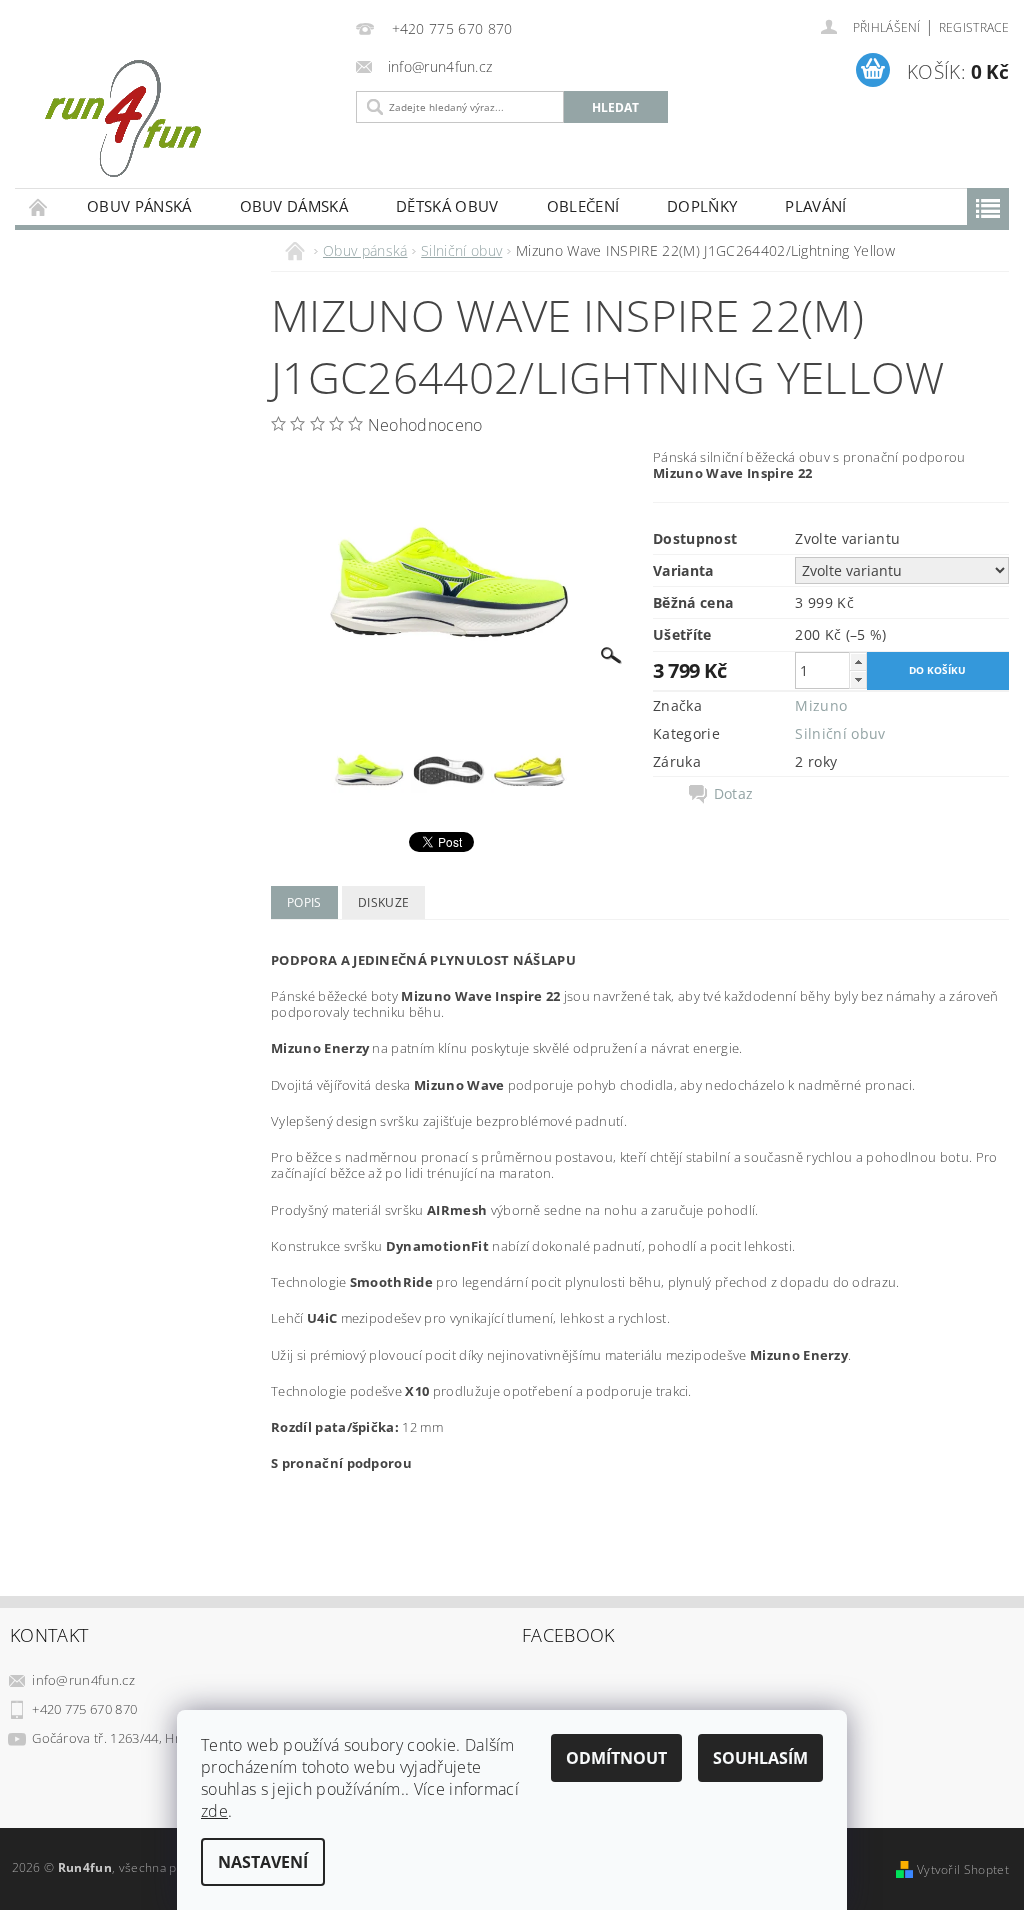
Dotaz (734, 794)
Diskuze (383, 902)
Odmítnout (616, 1758)
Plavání (815, 206)
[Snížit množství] (858, 679)
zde (214, 1811)
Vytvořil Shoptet (963, 1869)
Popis (304, 902)
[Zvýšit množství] (858, 661)
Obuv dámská (294, 206)
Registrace (974, 27)
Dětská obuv (447, 206)
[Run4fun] (180, 118)
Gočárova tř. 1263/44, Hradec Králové (145, 1738)
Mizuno (821, 705)
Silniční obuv (840, 733)
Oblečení (583, 206)
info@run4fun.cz (83, 1680)
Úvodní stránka (39, 206)
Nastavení (263, 1862)
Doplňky (702, 206)
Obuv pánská (139, 206)
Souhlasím (760, 1758)
